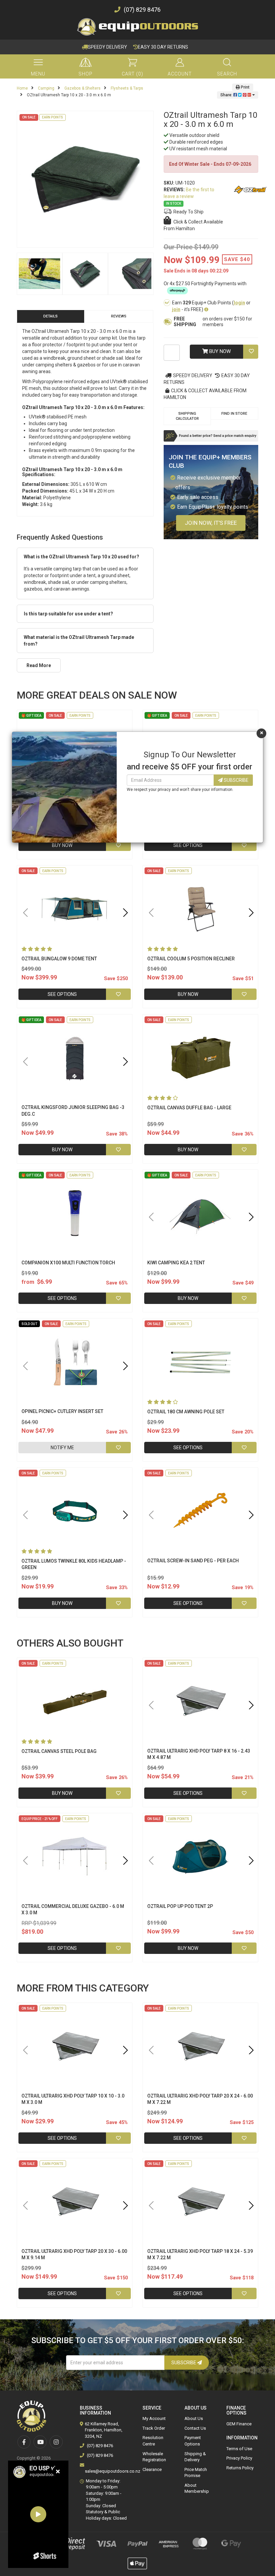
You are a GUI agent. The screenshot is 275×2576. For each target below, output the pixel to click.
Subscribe (236, 780)
